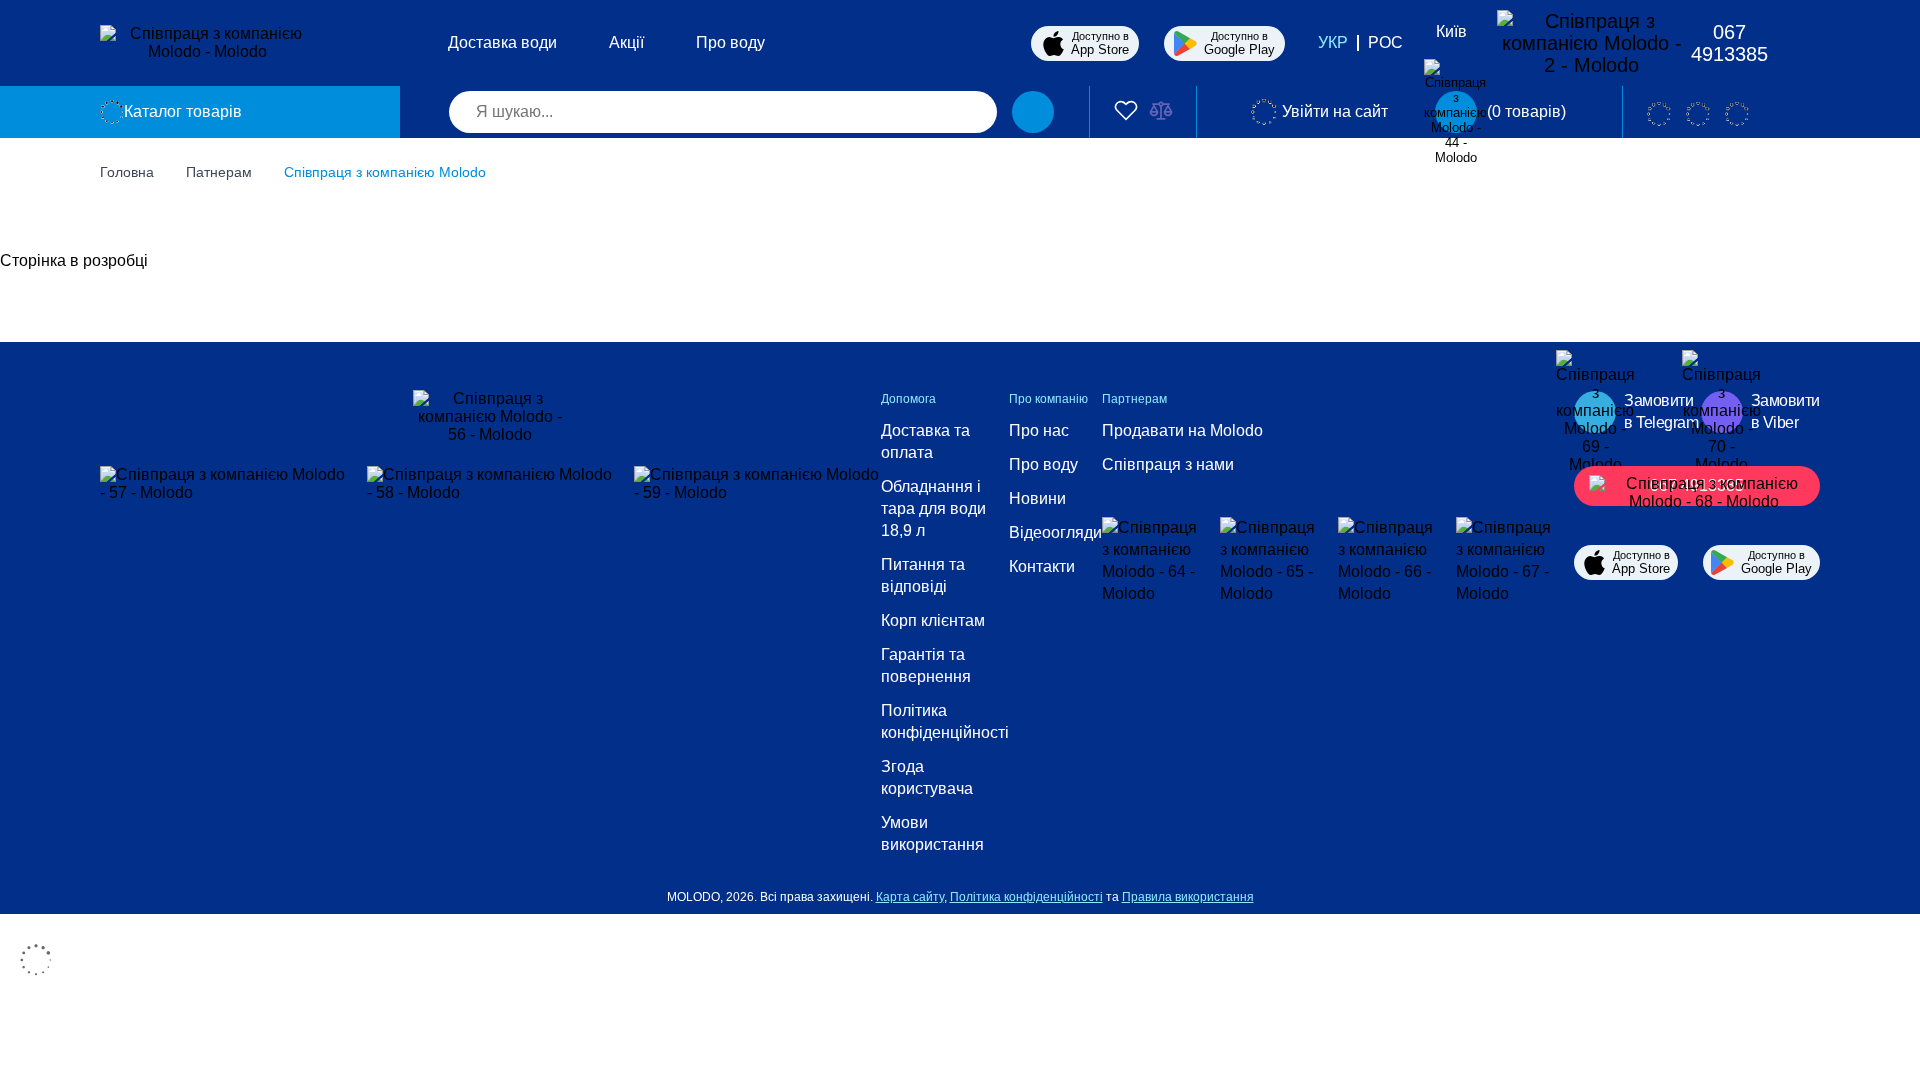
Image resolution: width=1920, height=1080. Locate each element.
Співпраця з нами (1168, 464)
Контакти (1042, 566)
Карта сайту (910, 897)
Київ (1451, 31)
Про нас (1039, 430)
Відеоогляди (1055, 532)
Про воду (730, 42)
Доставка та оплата (925, 441)
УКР (1333, 42)
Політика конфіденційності (945, 721)
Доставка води (502, 42)
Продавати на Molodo (1182, 430)
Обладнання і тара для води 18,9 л (933, 508)
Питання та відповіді (923, 575)
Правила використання (1188, 897)
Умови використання (932, 833)
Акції (626, 42)
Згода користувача (927, 777)
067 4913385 (1729, 43)
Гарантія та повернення (926, 665)
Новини (1037, 498)
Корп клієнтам (933, 620)
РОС (1385, 42)
